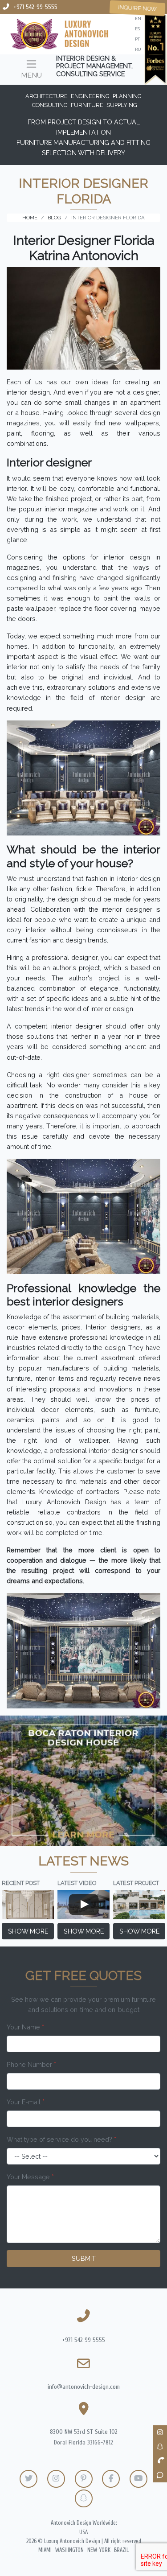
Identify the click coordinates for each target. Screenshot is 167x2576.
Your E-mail (26, 2102)
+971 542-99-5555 (35, 7)
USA (83, 2532)
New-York (99, 2550)
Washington (69, 2550)
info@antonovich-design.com (84, 2387)
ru (138, 49)
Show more (28, 1931)
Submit (84, 2258)
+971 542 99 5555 (83, 2340)
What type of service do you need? (61, 2139)
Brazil (121, 2550)
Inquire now (137, 8)
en (138, 19)
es (137, 29)
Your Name (25, 2027)
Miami (45, 2550)
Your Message (30, 2177)
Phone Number (31, 2064)
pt (137, 39)
